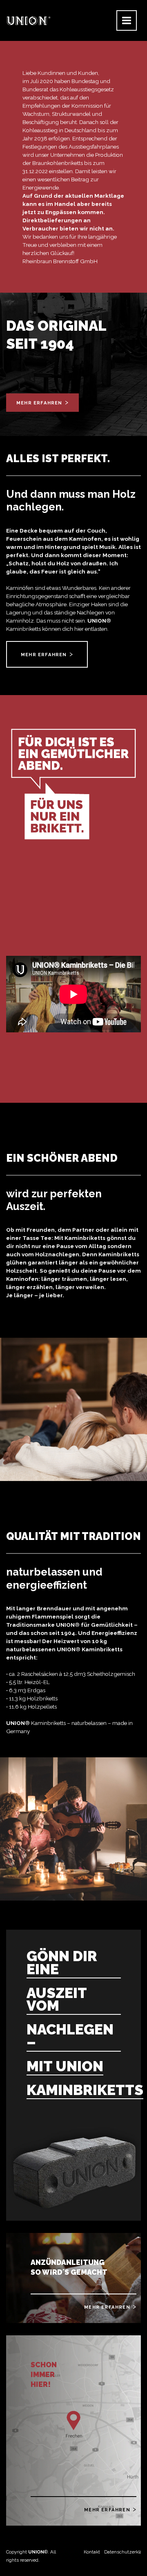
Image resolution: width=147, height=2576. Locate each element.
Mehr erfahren (39, 403)
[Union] (29, 20)
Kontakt (92, 2552)
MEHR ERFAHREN (44, 655)
